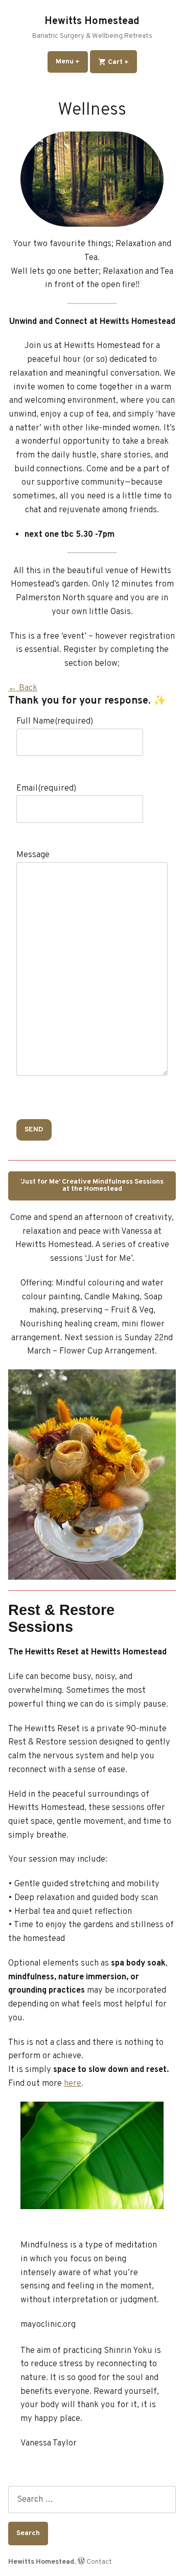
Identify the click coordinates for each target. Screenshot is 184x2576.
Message (33, 855)
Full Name (55, 721)
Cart (122, 62)
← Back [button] (23, 688)
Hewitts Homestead (92, 21)
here (73, 2083)
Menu (72, 62)
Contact (99, 2562)
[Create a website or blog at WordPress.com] (81, 2562)
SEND (34, 1130)
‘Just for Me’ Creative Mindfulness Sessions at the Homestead (92, 1185)
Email (46, 788)
